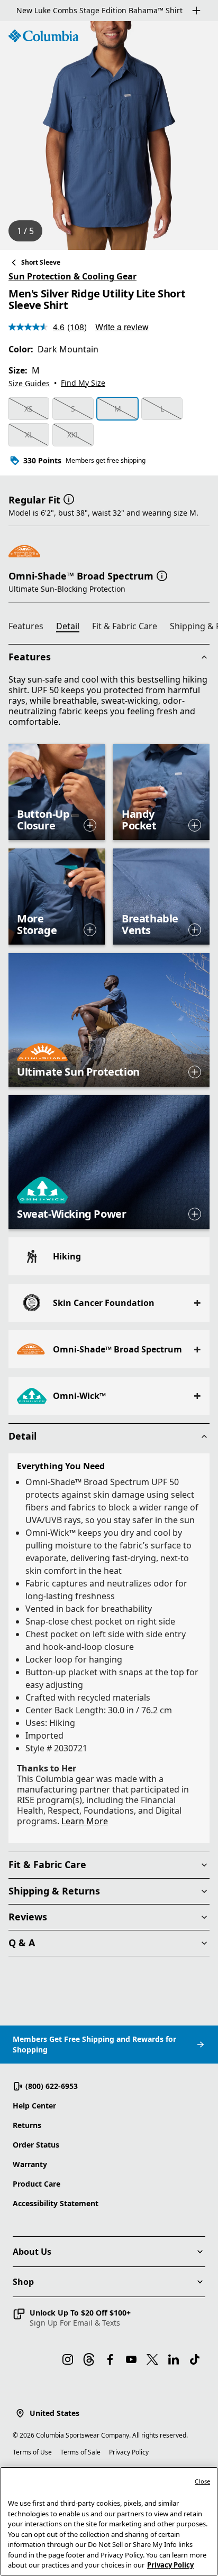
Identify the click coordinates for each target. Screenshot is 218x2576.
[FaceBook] (110, 2359)
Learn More (85, 1821)
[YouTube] (131, 2359)
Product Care (37, 2184)
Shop (23, 2282)
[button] (69, 499)
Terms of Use (32, 2452)
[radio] (29, 409)
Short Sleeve (41, 262)
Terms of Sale (80, 2452)
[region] (109, 136)
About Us (32, 2252)
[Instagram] (68, 2359)
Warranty (30, 2164)
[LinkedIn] (174, 2359)
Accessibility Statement (56, 2203)
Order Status (36, 2145)
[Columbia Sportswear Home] (43, 36)
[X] (152, 2359)
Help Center (34, 2106)
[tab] (30, 628)
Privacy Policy (129, 2452)
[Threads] (89, 2359)
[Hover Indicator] (90, 825)
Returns (27, 2125)
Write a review (122, 327)
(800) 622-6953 (52, 2086)
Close (202, 2481)
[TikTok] (195, 2359)
